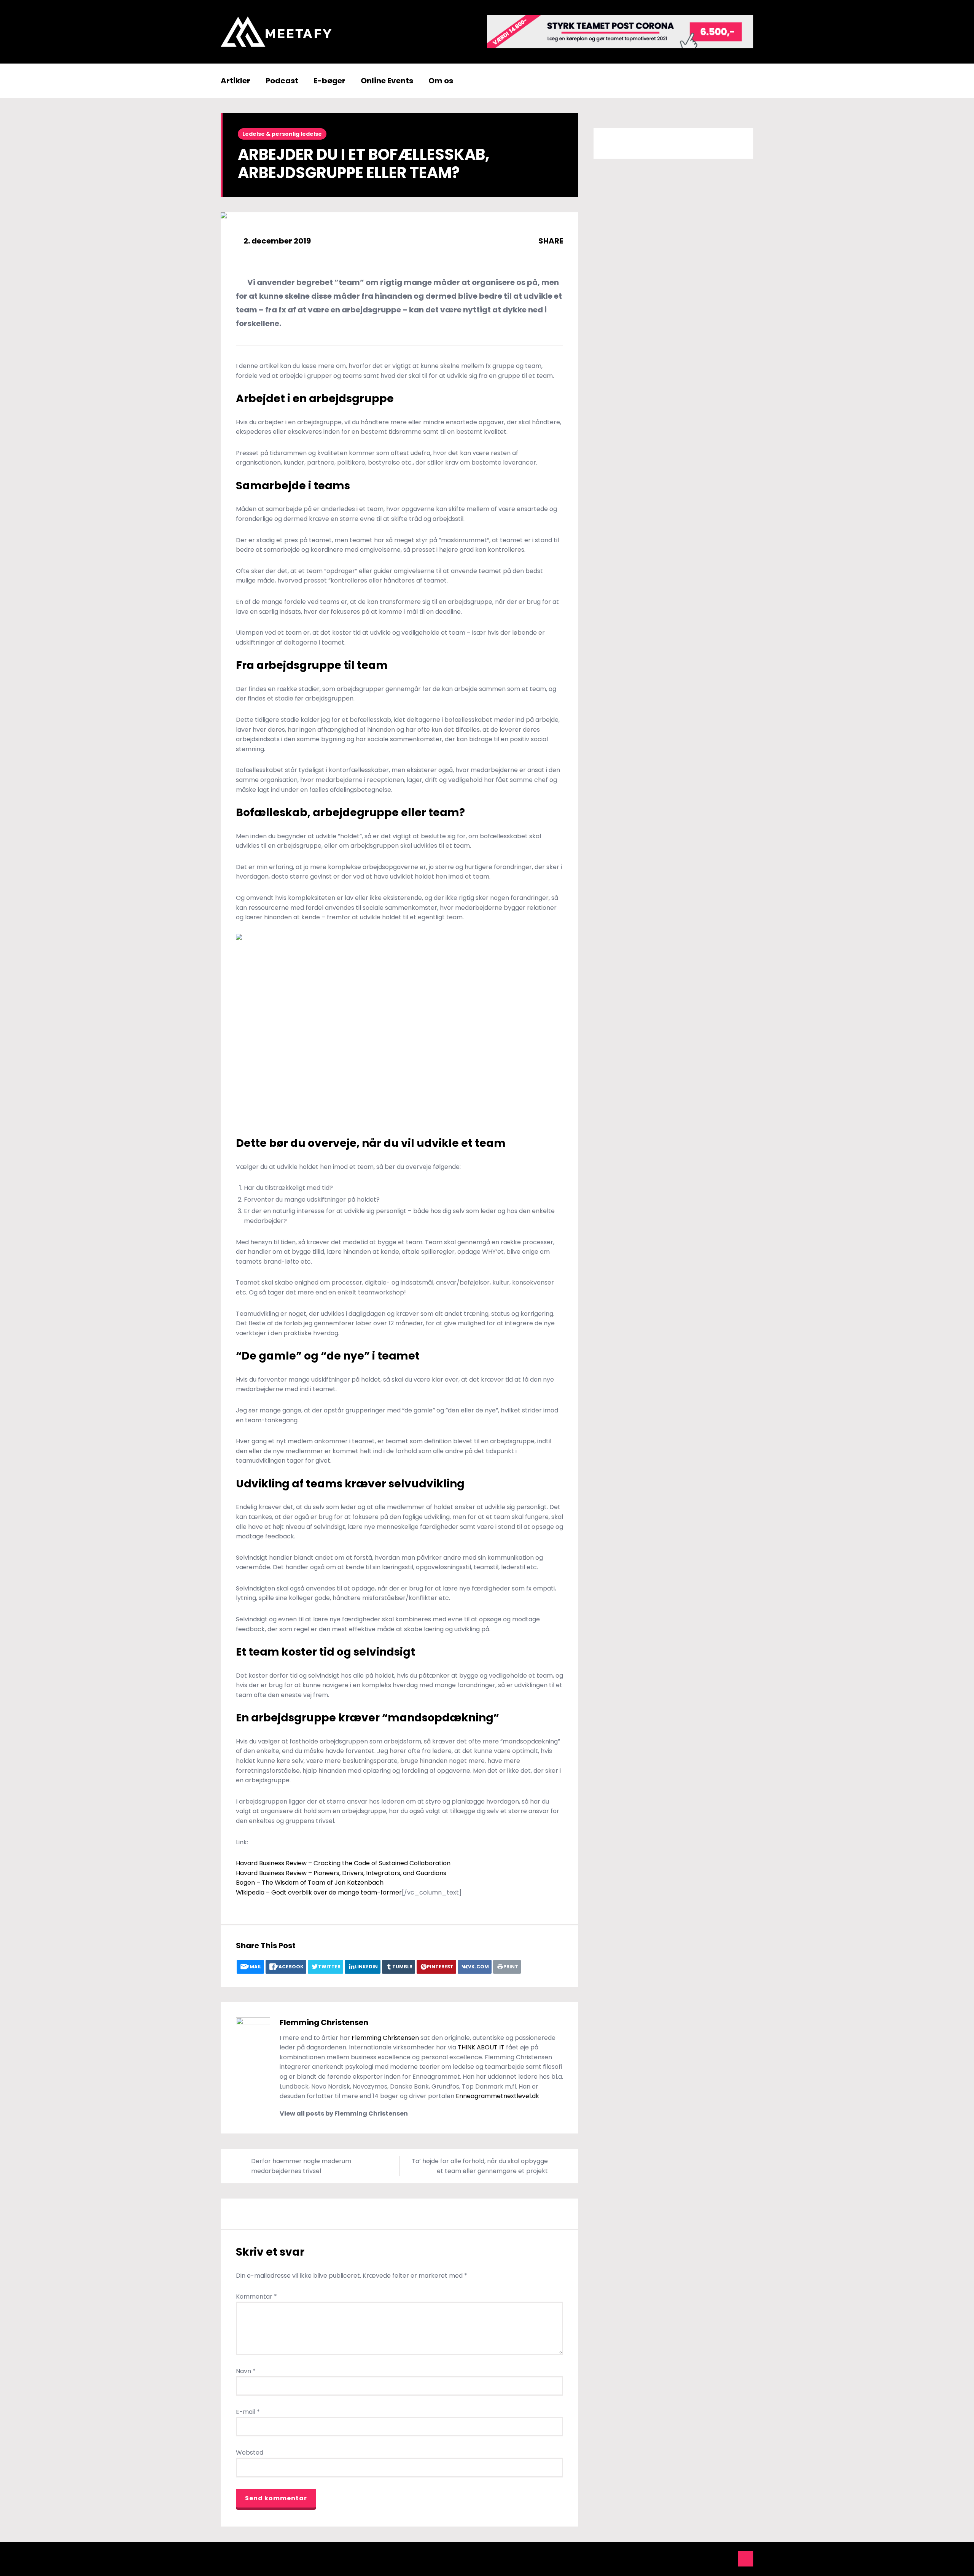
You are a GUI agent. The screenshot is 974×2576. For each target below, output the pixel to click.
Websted (250, 2453)
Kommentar (256, 2297)
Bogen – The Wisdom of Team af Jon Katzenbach (310, 1883)
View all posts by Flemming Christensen (344, 2113)
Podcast (282, 81)
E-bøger (329, 81)
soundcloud (729, 2559)
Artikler (236, 81)
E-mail (248, 2412)
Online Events (387, 81)
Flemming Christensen (324, 2022)
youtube (694, 2559)
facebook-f (677, 2559)
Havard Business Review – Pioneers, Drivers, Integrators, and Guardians (341, 1873)
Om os (441, 81)
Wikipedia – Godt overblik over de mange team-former (319, 1892)
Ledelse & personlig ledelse (282, 134)
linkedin (711, 2559)
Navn (246, 2371)
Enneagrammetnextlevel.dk (498, 2096)
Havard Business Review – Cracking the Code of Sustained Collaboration (343, 1863)
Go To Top (746, 2559)
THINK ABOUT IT (481, 2047)
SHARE (550, 241)
